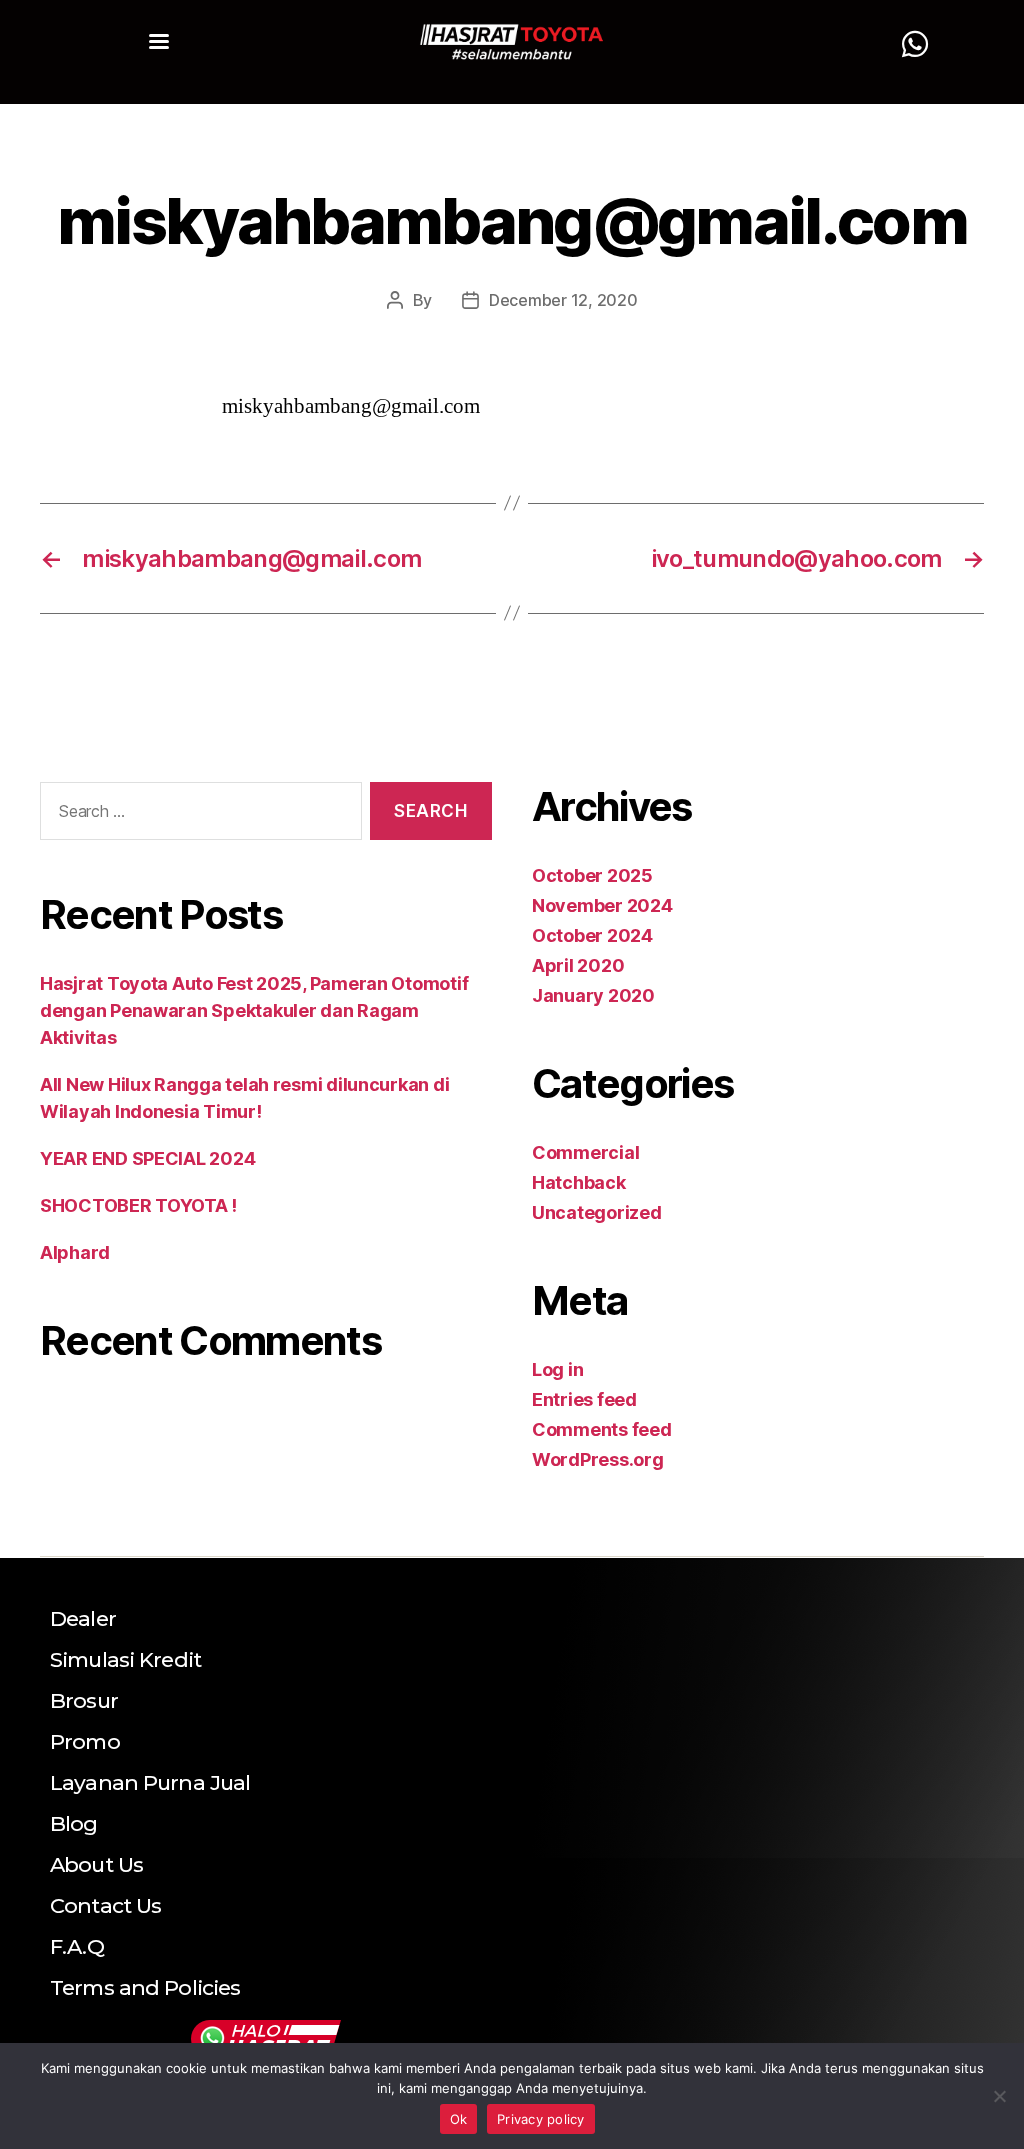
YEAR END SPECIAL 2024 (147, 1158)
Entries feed (584, 1399)
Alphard (75, 1252)
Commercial (585, 1152)
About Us (96, 1864)
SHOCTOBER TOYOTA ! (138, 1205)
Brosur (84, 1700)
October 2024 (592, 935)
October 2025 (592, 875)
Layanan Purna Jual (150, 1782)
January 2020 (593, 995)
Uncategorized (597, 1212)
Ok (459, 2119)
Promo (85, 1741)
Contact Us (105, 1905)
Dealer (83, 1618)
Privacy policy (541, 2119)
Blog (74, 1823)
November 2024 (602, 905)
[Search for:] (197, 815)
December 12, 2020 (563, 300)
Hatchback (579, 1182)
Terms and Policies (145, 1987)
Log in (557, 1369)
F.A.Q (77, 1946)
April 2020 (578, 965)
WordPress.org (598, 1459)
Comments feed (602, 1429)
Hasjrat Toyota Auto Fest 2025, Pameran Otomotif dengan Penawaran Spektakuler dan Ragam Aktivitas (254, 1010)
